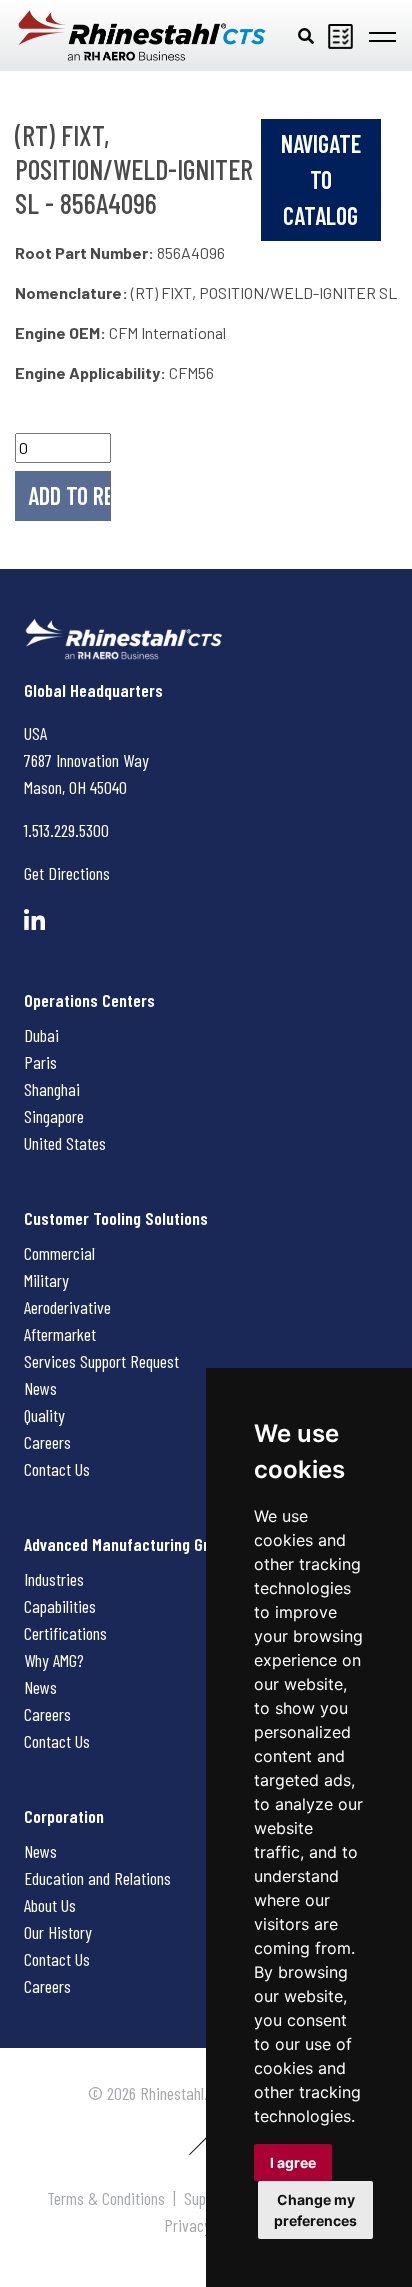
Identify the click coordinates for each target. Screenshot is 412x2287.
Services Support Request (101, 1361)
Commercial (59, 1253)
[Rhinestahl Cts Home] (142, 35)
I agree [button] (293, 2162)
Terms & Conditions (106, 2198)
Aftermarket (60, 1334)
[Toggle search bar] (306, 35)
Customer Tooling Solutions (116, 1218)
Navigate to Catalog (321, 179)
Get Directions (67, 873)
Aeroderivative (67, 1307)
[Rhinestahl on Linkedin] (34, 920)
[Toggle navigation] (382, 35)
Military (46, 1280)
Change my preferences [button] (315, 2210)
